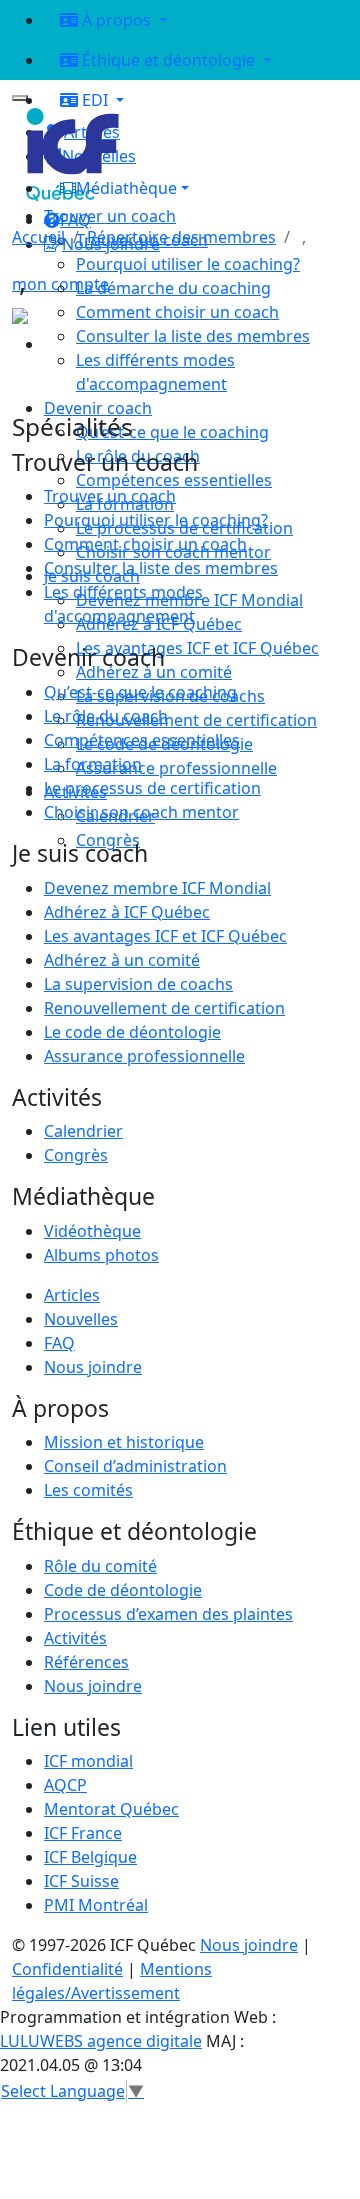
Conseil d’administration (135, 1466)
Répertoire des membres (181, 237)
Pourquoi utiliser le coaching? (156, 520)
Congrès (76, 1155)
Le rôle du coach (106, 716)
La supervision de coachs (138, 984)
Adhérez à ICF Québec (127, 912)
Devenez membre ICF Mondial (157, 888)
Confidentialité (67, 1969)
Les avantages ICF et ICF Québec (165, 936)
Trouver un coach (110, 216)
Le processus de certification (152, 788)
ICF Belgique (90, 1857)
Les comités (88, 1490)
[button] (196, 188)
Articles (72, 1295)
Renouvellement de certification (164, 1008)
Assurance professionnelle (144, 1056)
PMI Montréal (96, 1905)
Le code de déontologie (132, 1032)
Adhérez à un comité (122, 960)
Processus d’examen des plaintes (168, 1614)
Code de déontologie (123, 1590)
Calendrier (83, 1131)
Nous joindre (93, 1367)
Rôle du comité (100, 1566)
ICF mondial (88, 1761)
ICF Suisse (81, 1881)
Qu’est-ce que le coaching (140, 692)
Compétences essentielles (142, 740)
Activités (75, 1638)
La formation (93, 764)
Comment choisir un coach (145, 544)
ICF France (83, 1833)
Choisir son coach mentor (141, 812)
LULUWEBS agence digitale (101, 2041)
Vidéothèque (92, 1231)
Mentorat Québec (111, 1809)
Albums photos (101, 1255)
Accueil (38, 237)
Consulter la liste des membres (161, 568)
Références (86, 1662)
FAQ (59, 1343)
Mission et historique (124, 1442)
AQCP (65, 1785)
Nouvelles (81, 1319)
